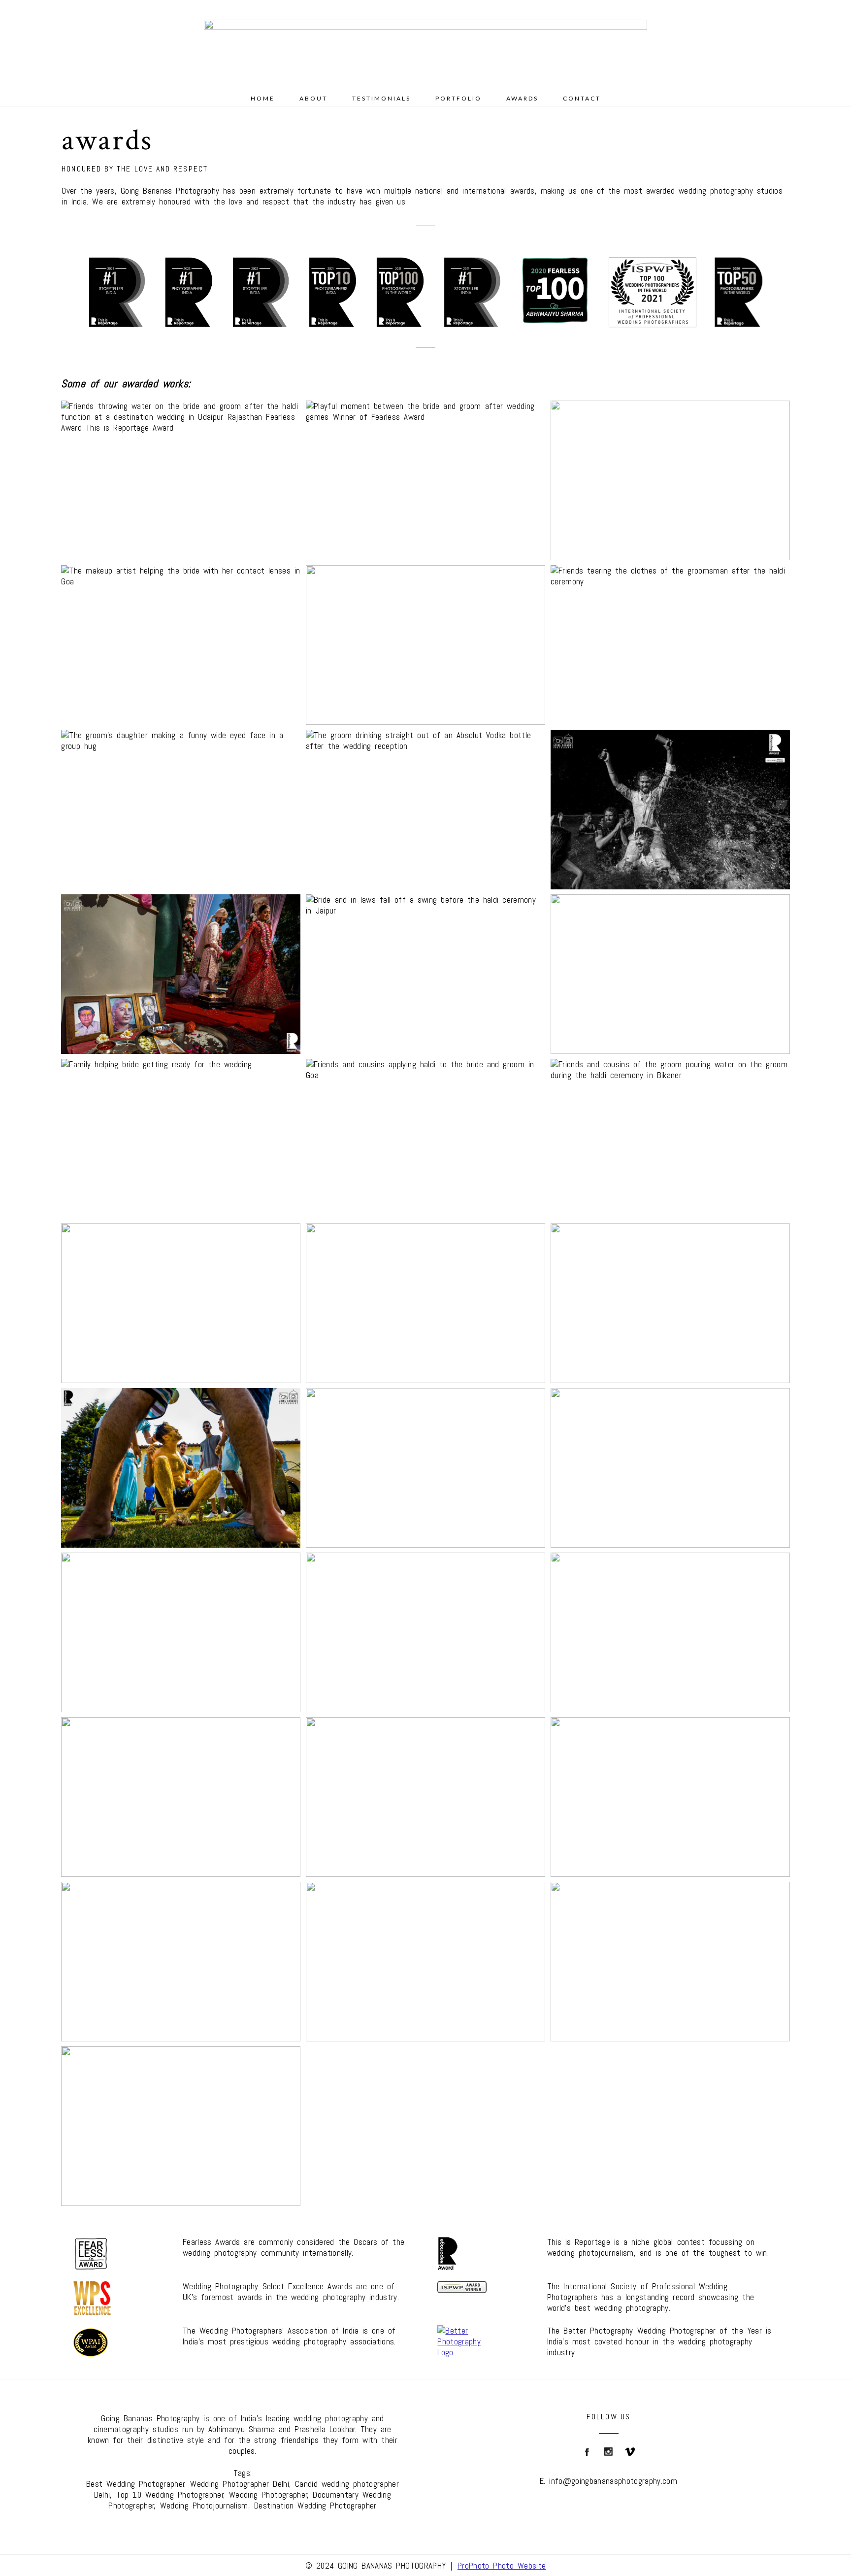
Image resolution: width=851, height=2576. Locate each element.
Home (263, 98)
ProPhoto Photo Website (502, 2566)
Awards (522, 98)
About (313, 98)
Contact (582, 98)
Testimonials (381, 98)
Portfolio (458, 98)
